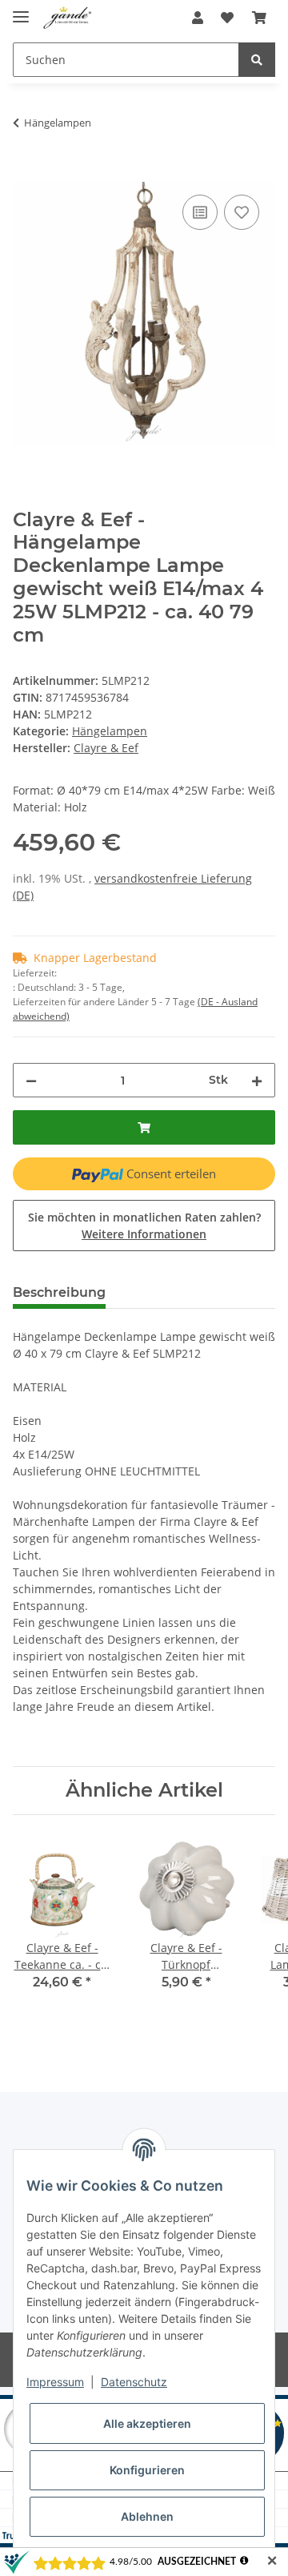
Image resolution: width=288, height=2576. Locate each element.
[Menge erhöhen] (257, 1080)
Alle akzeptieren (147, 2423)
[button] (198, 18)
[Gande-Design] (68, 18)
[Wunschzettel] (227, 18)
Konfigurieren (147, 2470)
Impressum (55, 2382)
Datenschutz (134, 2382)
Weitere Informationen (144, 1234)
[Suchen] (257, 60)
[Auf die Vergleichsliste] (200, 212)
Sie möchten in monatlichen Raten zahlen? (144, 1226)
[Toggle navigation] (21, 10)
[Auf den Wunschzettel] (242, 212)
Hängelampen (110, 731)
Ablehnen (147, 2516)
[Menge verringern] (31, 1080)
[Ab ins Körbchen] (259, 18)
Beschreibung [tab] (59, 1292)
